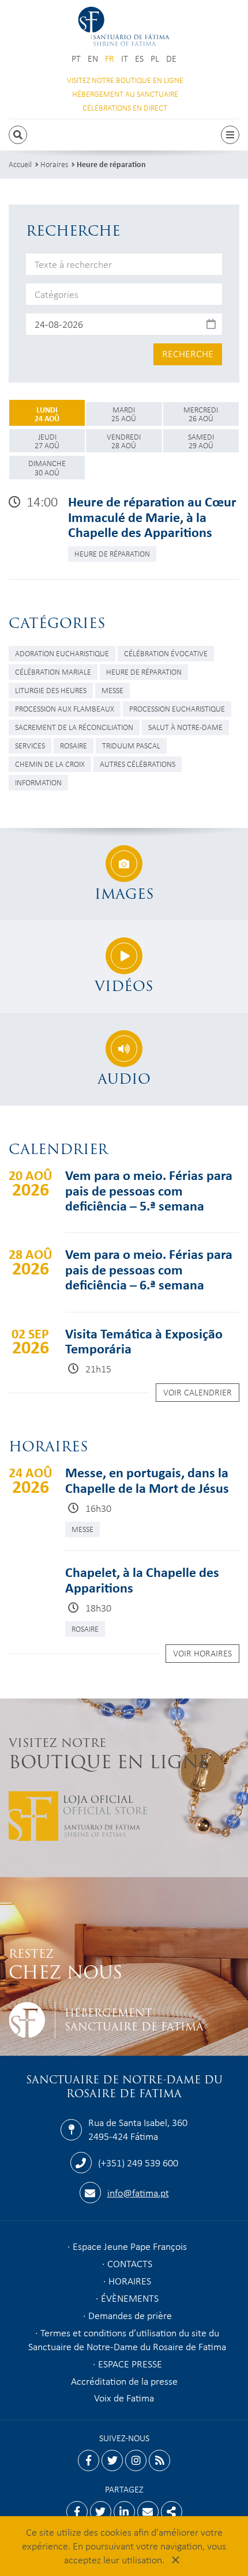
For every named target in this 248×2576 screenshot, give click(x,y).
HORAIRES (130, 2280)
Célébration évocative (166, 653)
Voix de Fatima (124, 2397)
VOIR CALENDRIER (198, 1392)
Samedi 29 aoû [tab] (201, 441)
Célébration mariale (53, 672)
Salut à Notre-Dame (185, 727)
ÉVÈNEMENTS (130, 2298)
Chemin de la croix (50, 764)
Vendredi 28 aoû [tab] (124, 441)
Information (38, 782)
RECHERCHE (188, 353)
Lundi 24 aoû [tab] (47, 414)
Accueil (20, 164)
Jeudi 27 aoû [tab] (47, 441)
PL (155, 58)
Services (30, 745)
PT (76, 58)
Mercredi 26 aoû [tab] (201, 414)
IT (125, 58)
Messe (112, 690)
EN (93, 58)
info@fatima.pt (138, 2192)
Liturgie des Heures (51, 690)
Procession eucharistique (177, 708)
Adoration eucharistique (62, 653)
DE (171, 58)
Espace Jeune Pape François (130, 2246)
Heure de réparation (111, 164)
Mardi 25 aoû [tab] (124, 414)
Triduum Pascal (131, 745)
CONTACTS (130, 2263)
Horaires (54, 164)
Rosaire (74, 745)
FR (110, 58)
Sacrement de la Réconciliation (74, 727)
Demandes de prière (130, 2315)
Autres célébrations (138, 764)
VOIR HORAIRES (202, 1653)
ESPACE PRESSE (130, 2363)
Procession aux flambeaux (65, 708)
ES (139, 58)
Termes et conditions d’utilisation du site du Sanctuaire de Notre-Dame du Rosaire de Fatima (127, 2339)
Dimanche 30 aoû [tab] (47, 467)
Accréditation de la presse (124, 2381)
